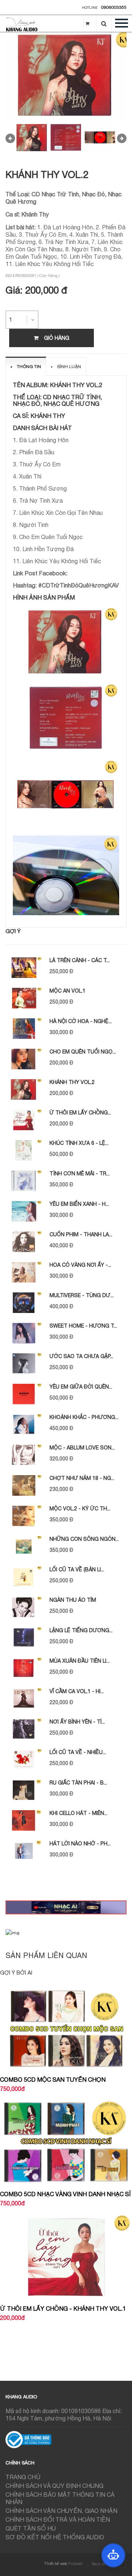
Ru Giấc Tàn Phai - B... (78, 1783)
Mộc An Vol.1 (67, 991)
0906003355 (114, 7)
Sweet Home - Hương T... (83, 1326)
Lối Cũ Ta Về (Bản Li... (77, 1569)
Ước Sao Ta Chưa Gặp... (81, 1356)
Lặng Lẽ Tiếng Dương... (81, 1630)
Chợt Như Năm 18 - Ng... (82, 1478)
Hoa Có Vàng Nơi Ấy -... (80, 1265)
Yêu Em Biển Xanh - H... (79, 1204)
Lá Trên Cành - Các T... (80, 960)
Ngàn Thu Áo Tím (73, 1600)
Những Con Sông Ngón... (84, 1539)
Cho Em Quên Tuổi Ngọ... (83, 1052)
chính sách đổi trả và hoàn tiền (58, 2519)
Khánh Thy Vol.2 (72, 1082)
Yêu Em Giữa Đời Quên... (81, 1387)
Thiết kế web (56, 2564)
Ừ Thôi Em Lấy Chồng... (80, 1113)
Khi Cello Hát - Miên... (78, 1813)
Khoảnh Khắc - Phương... (84, 1417)
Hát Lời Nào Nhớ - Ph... (80, 1844)
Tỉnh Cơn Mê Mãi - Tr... (80, 1174)
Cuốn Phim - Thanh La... (81, 1234)
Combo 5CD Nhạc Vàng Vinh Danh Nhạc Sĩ (65, 2194)
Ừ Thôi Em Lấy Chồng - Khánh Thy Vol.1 (63, 2308)
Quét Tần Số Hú (31, 2528)
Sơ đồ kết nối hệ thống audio (55, 2537)
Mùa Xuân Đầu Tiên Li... (80, 1661)
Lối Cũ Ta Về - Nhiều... (78, 1752)
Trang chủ (23, 2477)
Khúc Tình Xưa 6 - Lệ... (79, 1143)
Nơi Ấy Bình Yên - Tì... (77, 1722)
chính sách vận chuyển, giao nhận (61, 2511)
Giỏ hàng (57, 338)
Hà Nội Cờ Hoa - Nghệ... (81, 1021)
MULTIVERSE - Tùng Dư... (82, 1295)
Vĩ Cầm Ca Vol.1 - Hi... (77, 1691)
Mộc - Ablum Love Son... (82, 1448)
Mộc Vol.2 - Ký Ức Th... (80, 1509)
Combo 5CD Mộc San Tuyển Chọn (53, 2080)
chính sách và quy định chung (54, 2486)
